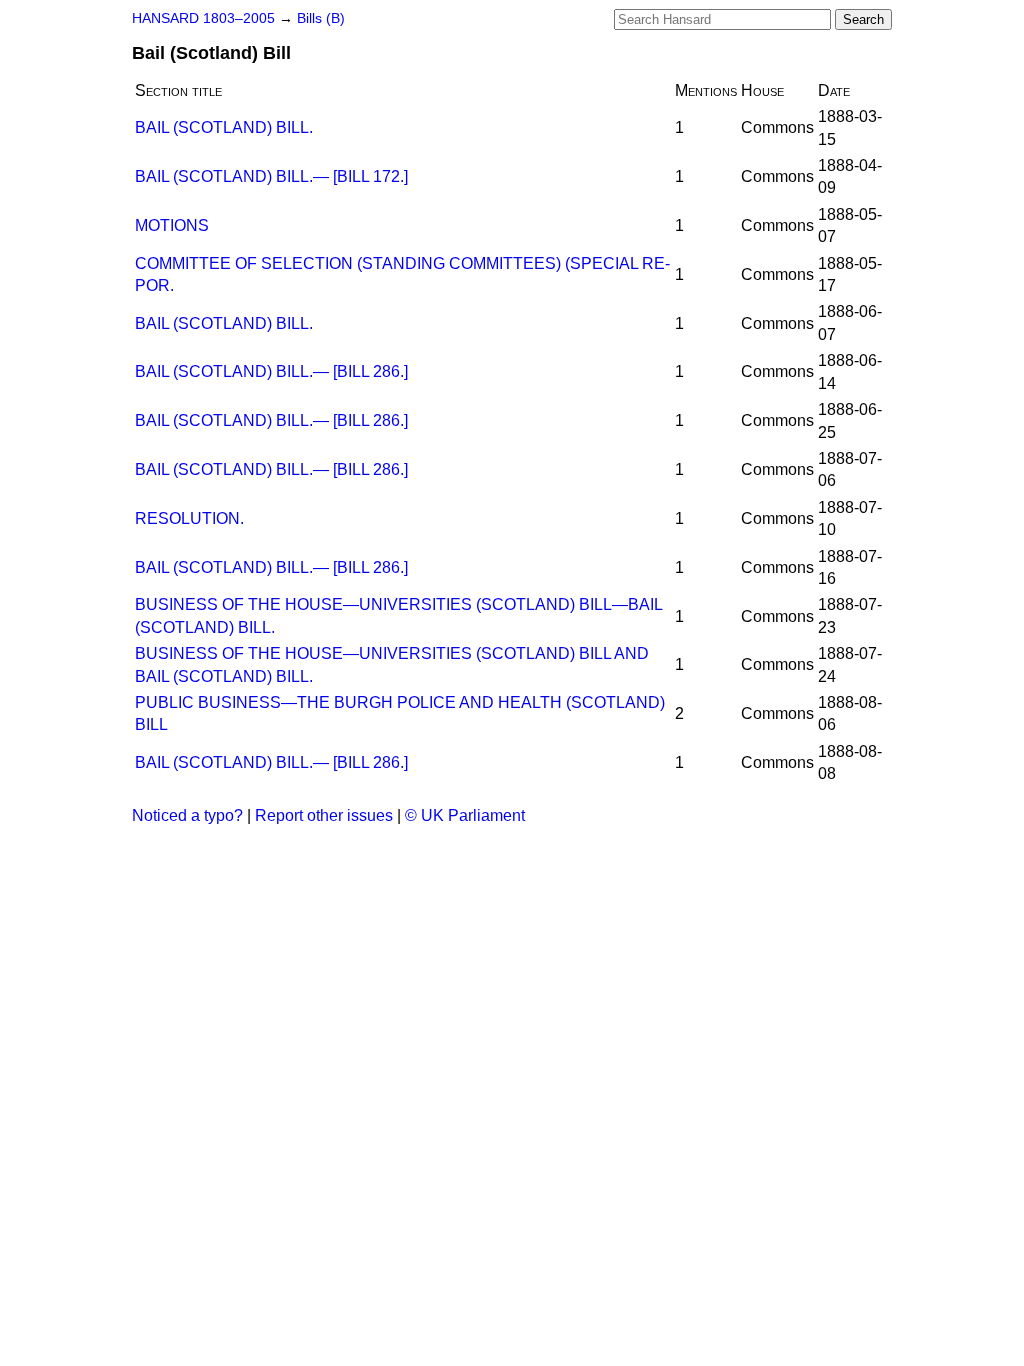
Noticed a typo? (187, 815)
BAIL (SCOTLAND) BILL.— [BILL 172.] (271, 176)
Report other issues (324, 815)
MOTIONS (172, 225)
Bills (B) (321, 18)
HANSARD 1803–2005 (203, 18)
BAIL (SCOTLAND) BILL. (224, 127)
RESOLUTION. (189, 518)
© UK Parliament (465, 815)
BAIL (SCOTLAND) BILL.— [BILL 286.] (271, 371)
